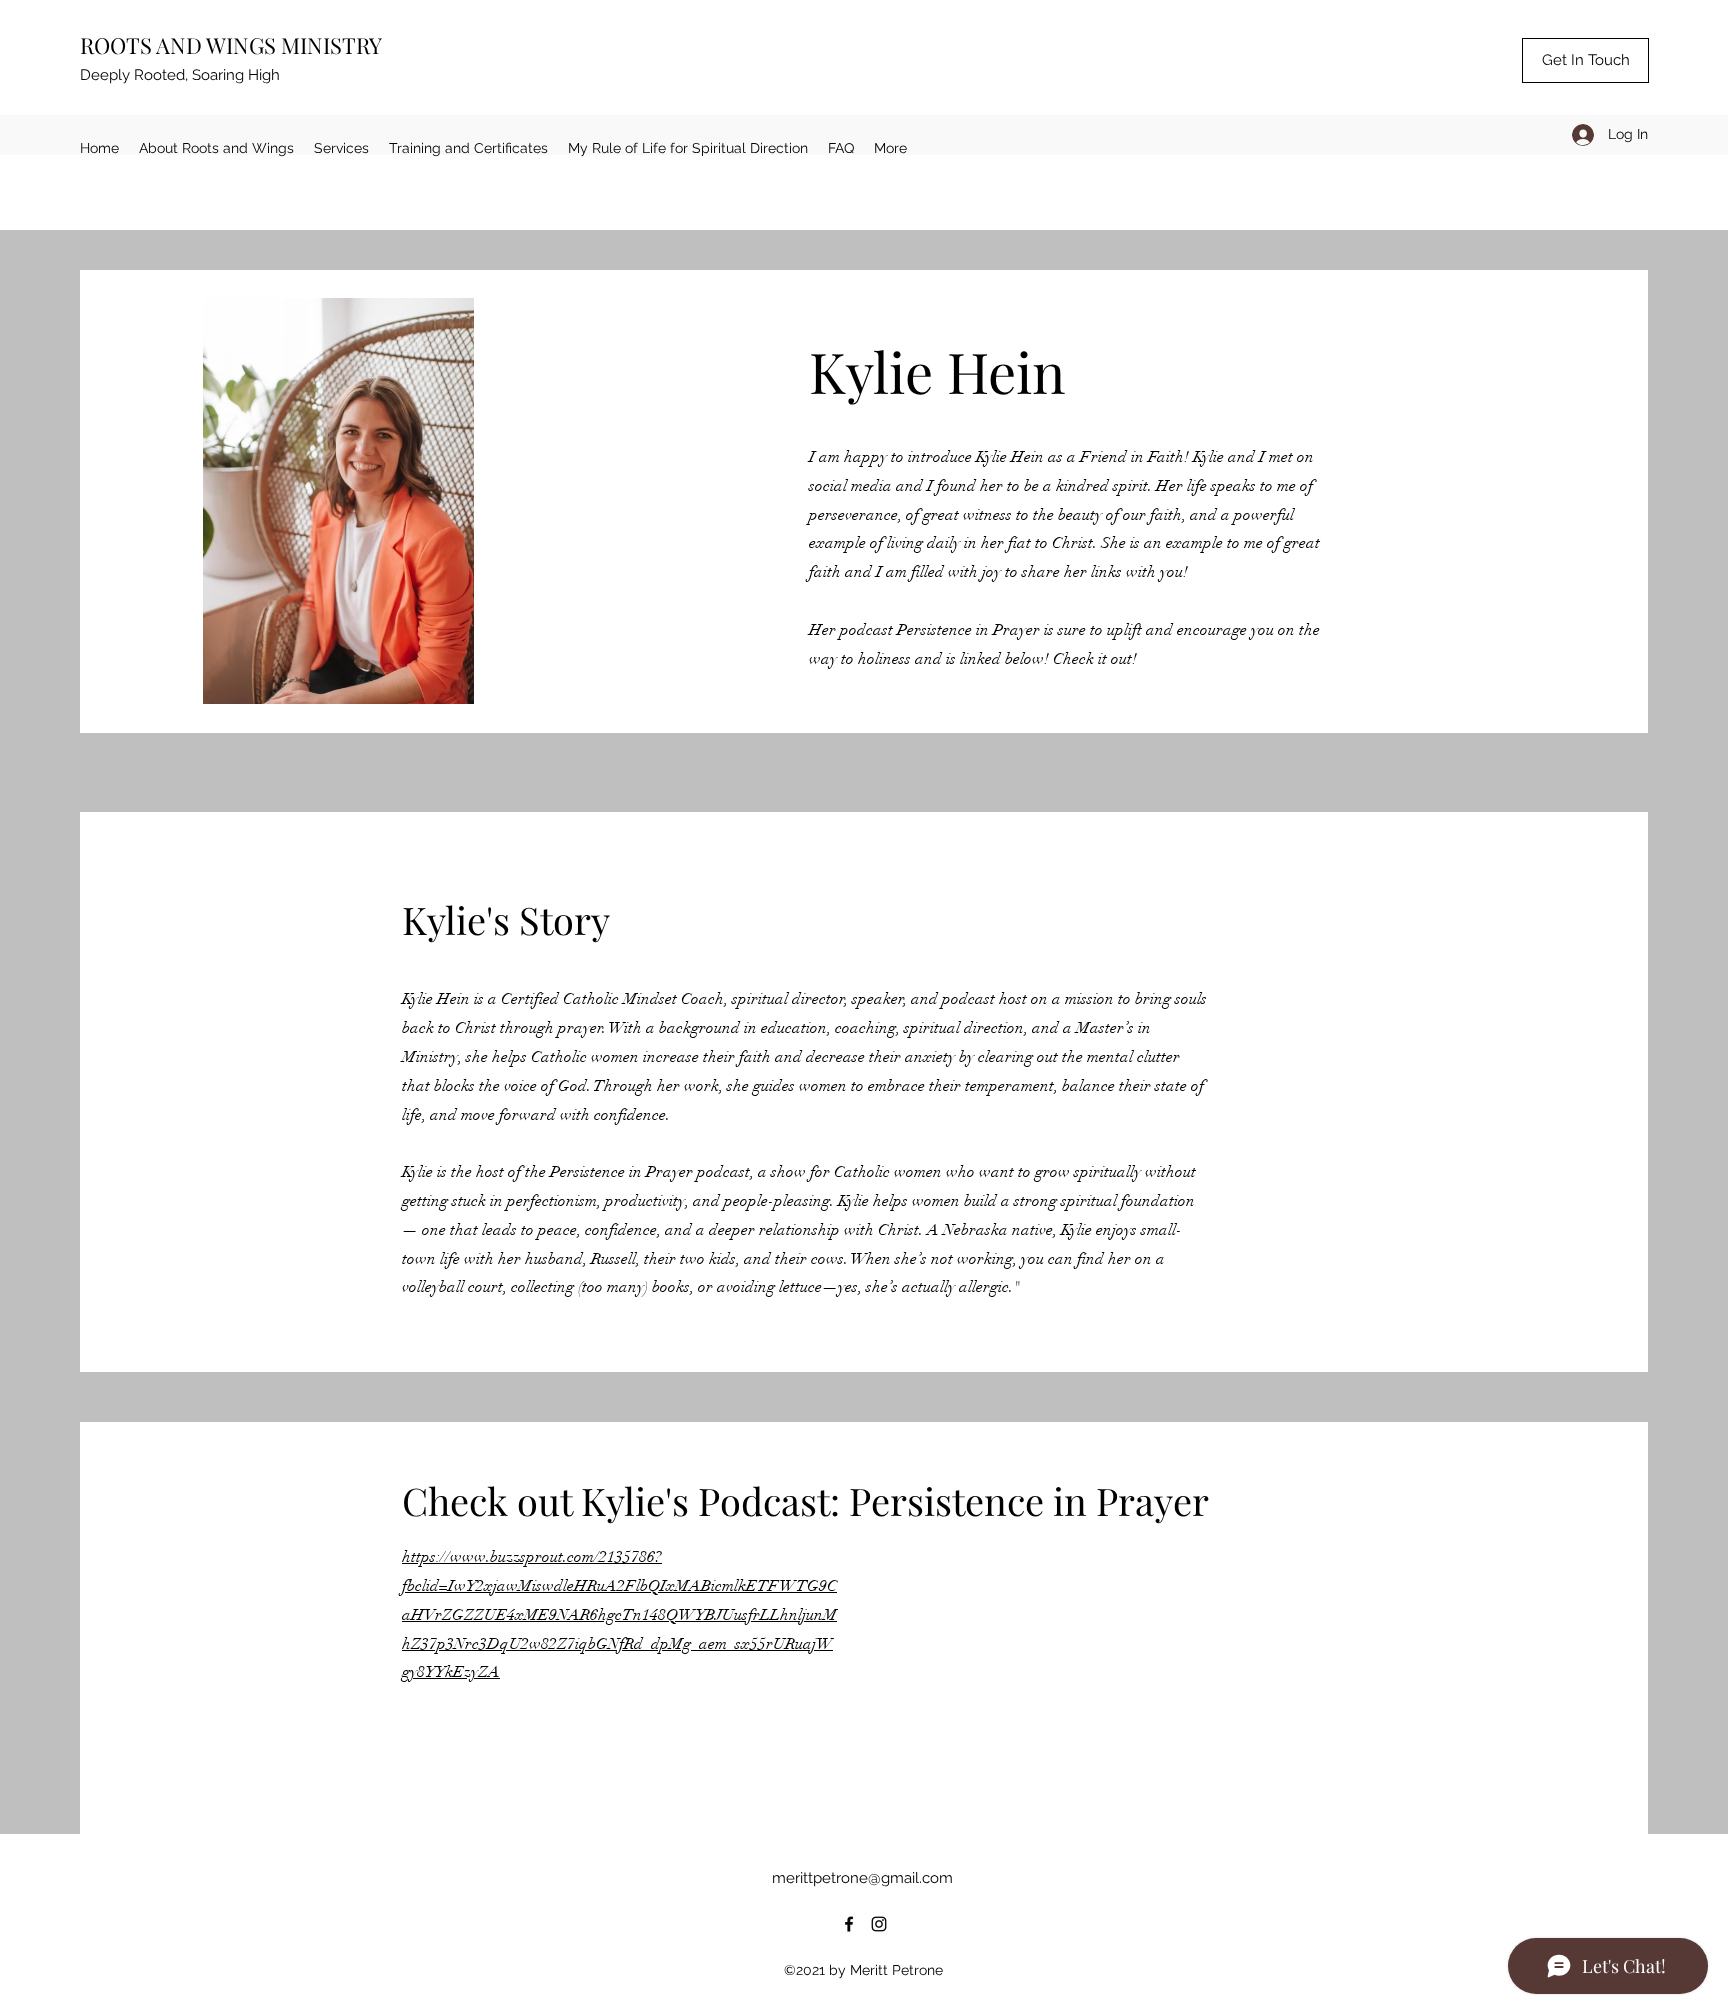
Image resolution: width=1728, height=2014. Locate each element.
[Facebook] (849, 1924)
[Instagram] (879, 1924)
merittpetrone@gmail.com (862, 1878)
